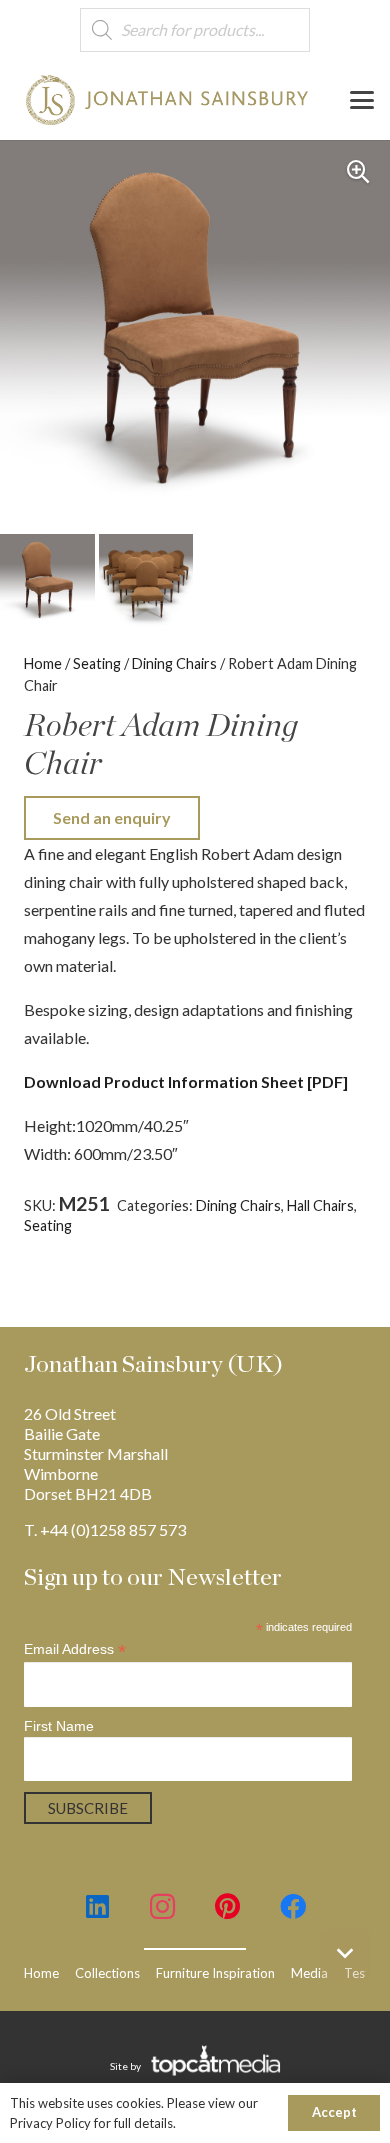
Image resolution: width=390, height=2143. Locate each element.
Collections (107, 1973)
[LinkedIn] (97, 1906)
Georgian (198, 1225)
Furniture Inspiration (215, 1973)
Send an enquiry (112, 817)
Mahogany (266, 1225)
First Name (59, 1726)
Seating (97, 663)
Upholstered (239, 1244)
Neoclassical (63, 1244)
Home (43, 663)
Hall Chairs (320, 1205)
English (139, 1225)
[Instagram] (162, 1906)
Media (309, 1973)
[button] (362, 100)
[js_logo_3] (167, 100)
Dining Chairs (174, 663)
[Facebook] (292, 1906)
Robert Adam (150, 1244)
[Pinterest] (227, 1906)
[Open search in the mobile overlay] (195, 30)
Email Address (75, 1649)
